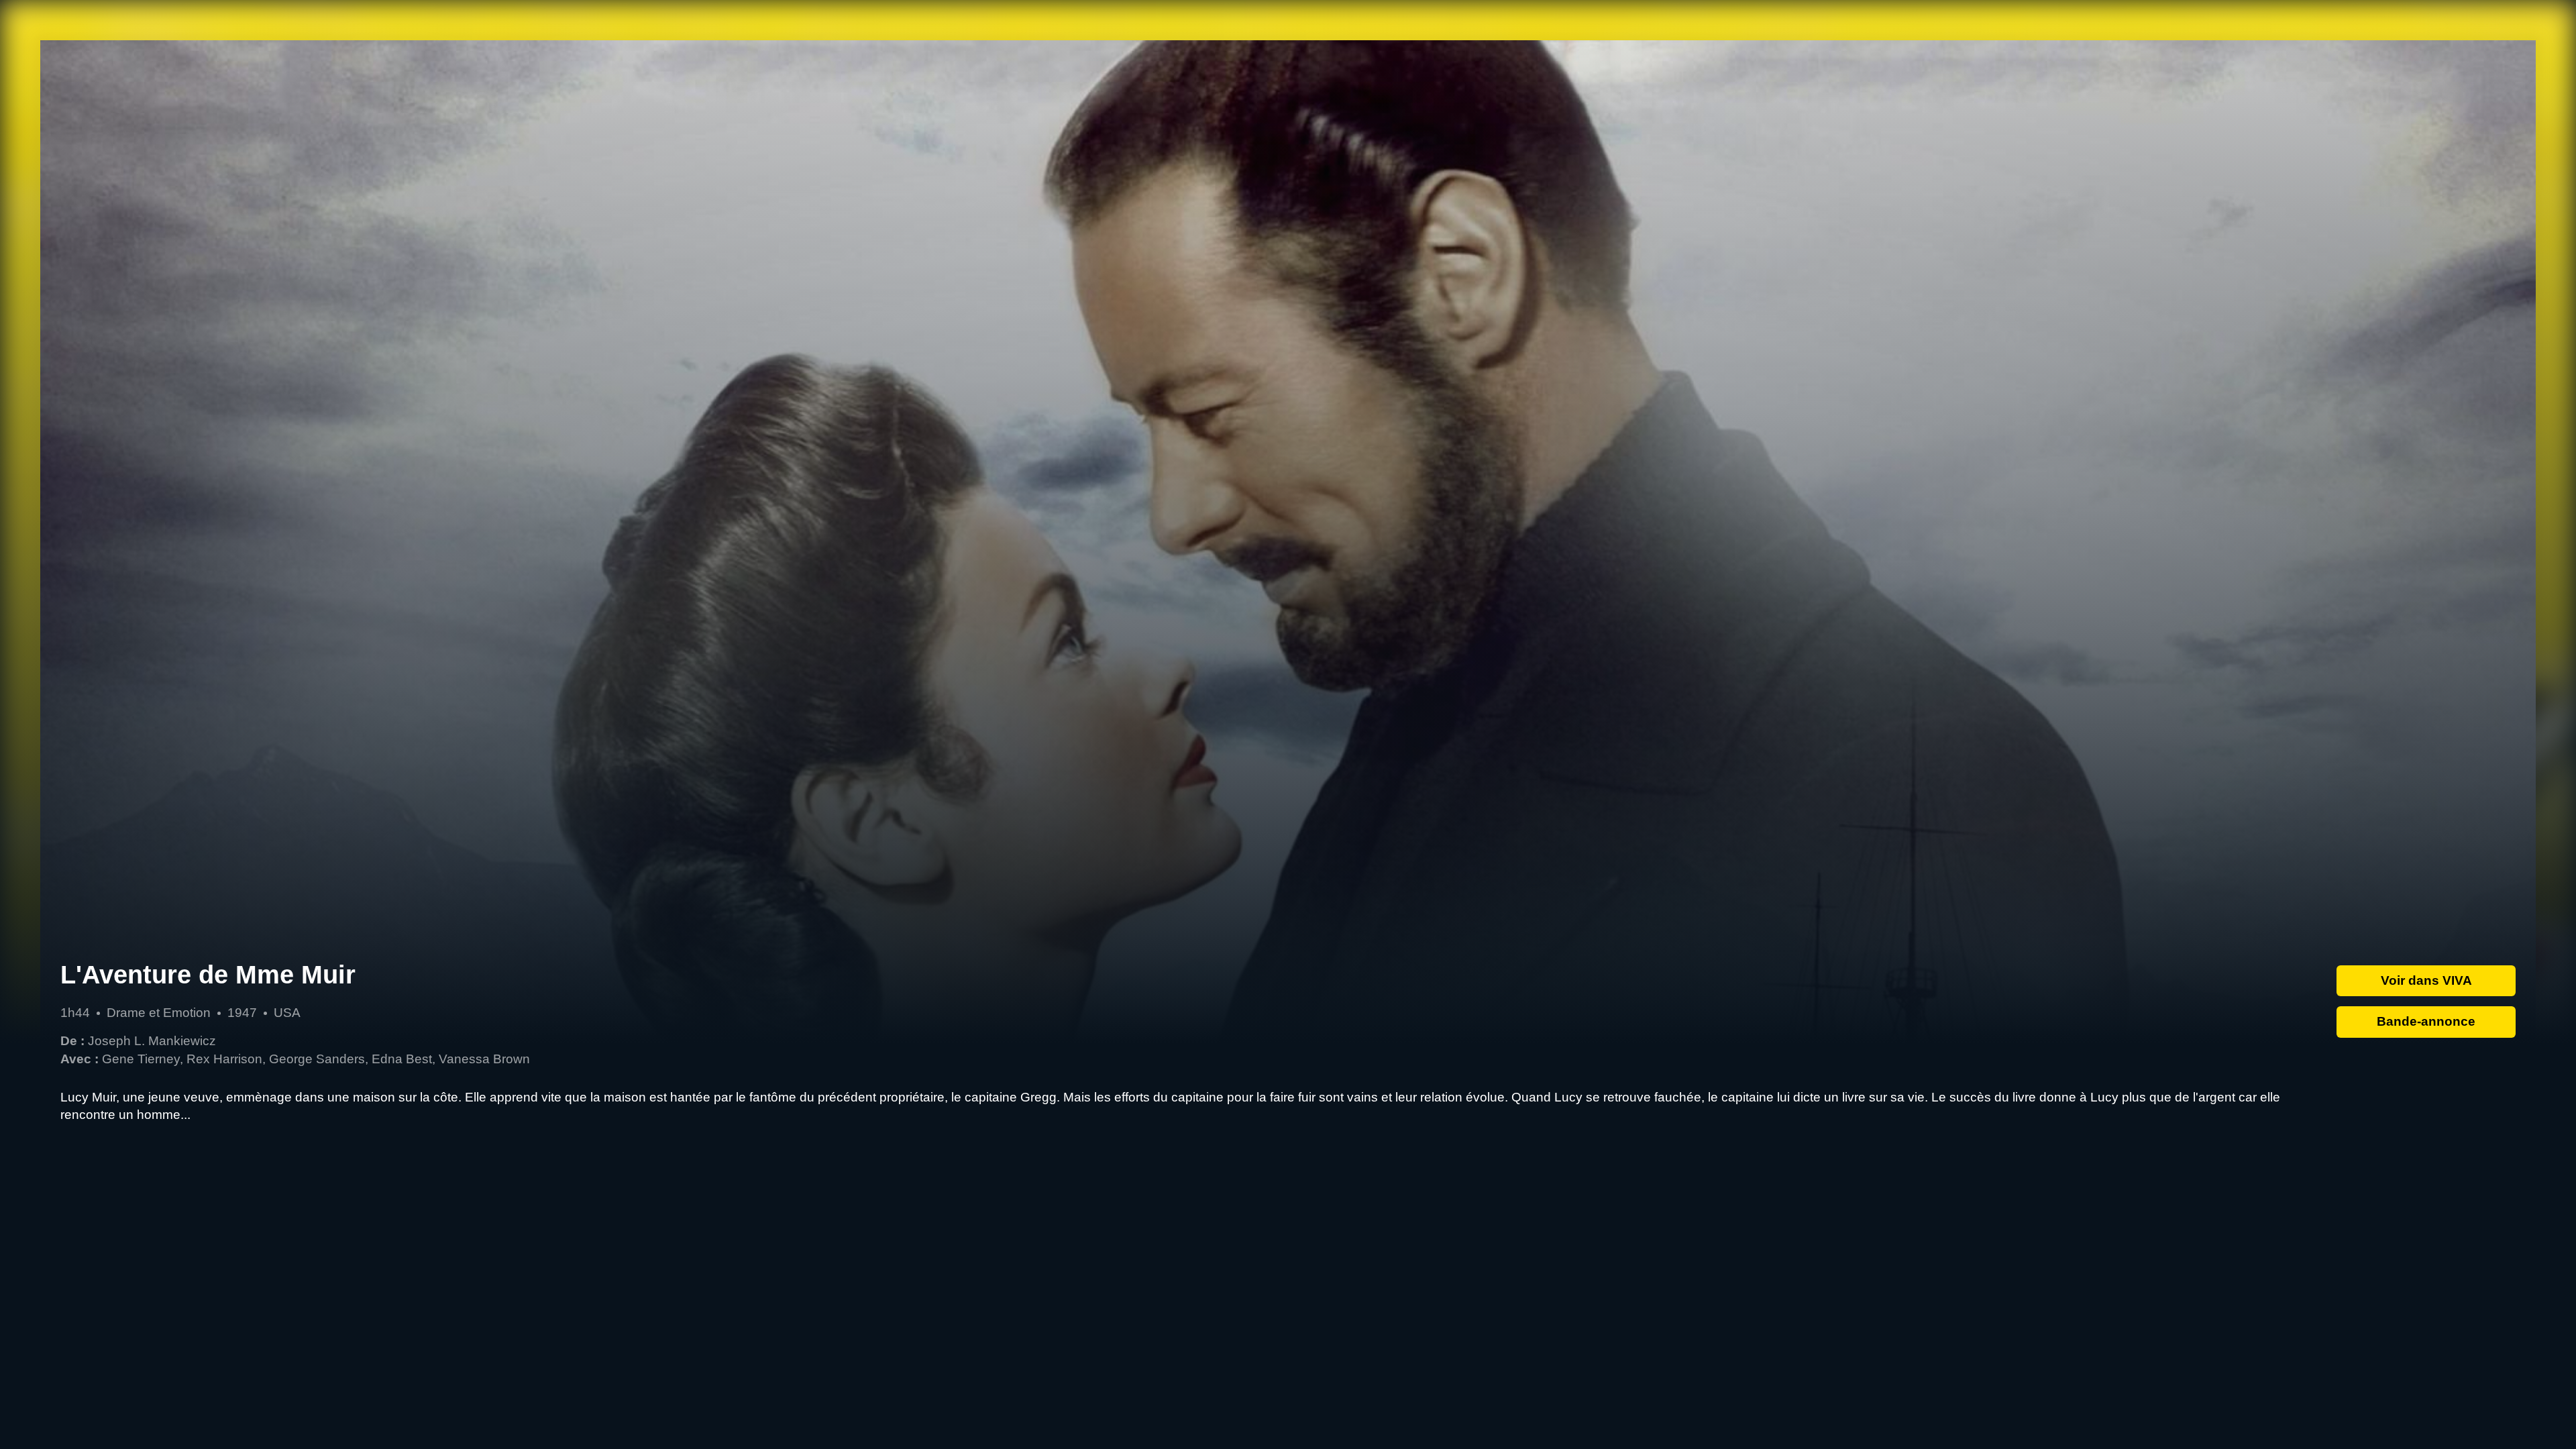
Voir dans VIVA (2426, 980)
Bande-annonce (2426, 1021)
